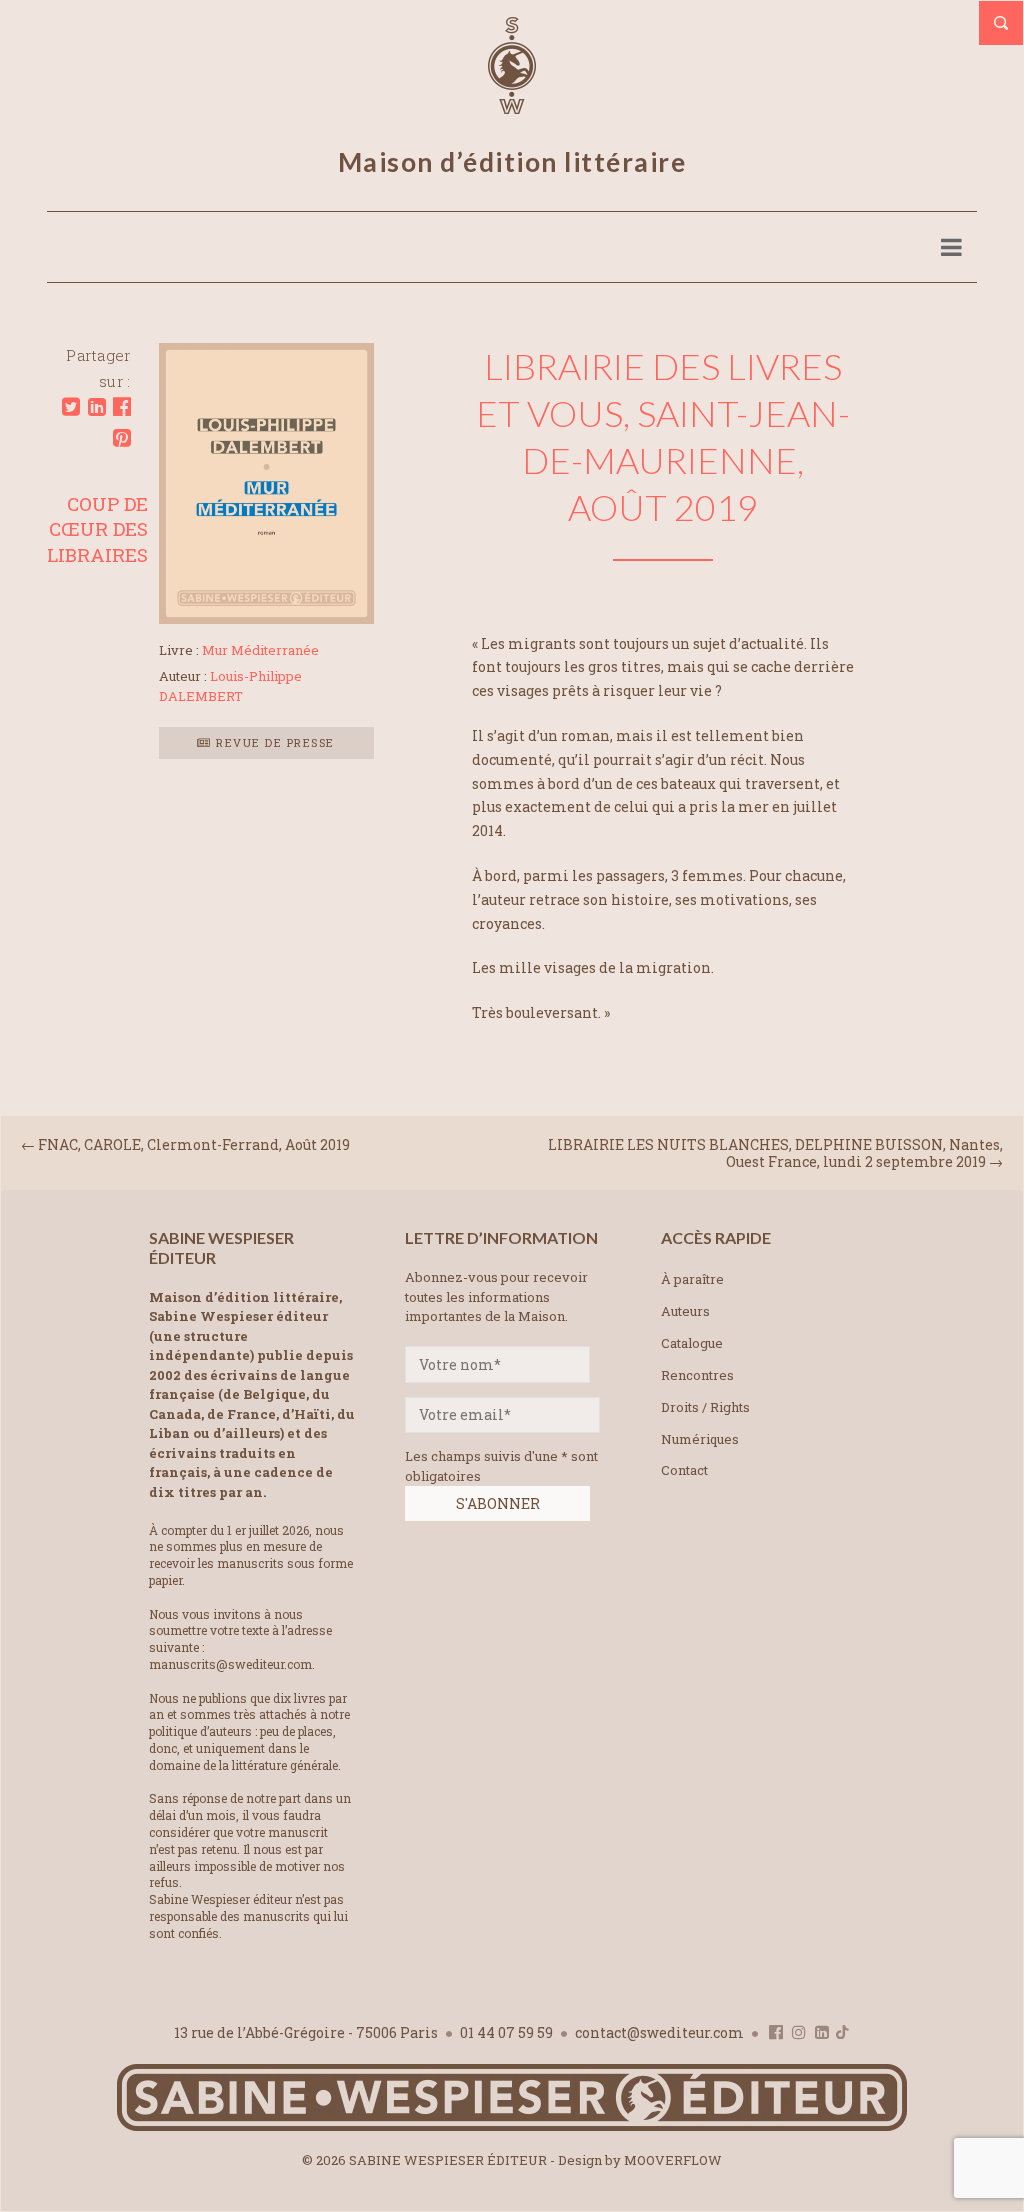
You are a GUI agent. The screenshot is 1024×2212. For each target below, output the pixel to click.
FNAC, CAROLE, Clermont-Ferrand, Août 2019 (194, 1144)
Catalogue (692, 1343)
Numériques (700, 1439)
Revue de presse (273, 742)
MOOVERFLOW (673, 2160)
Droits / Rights (705, 1407)
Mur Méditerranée (260, 650)
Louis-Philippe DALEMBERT (230, 686)
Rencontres (697, 1375)
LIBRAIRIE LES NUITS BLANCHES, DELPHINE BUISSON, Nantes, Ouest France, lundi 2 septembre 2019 (775, 1153)
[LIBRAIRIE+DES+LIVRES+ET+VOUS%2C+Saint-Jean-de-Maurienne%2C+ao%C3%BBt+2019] (71, 407)
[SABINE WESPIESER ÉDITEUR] (512, 105)
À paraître (692, 1279)
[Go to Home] (512, 2126)
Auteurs (685, 1311)
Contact (684, 1470)
